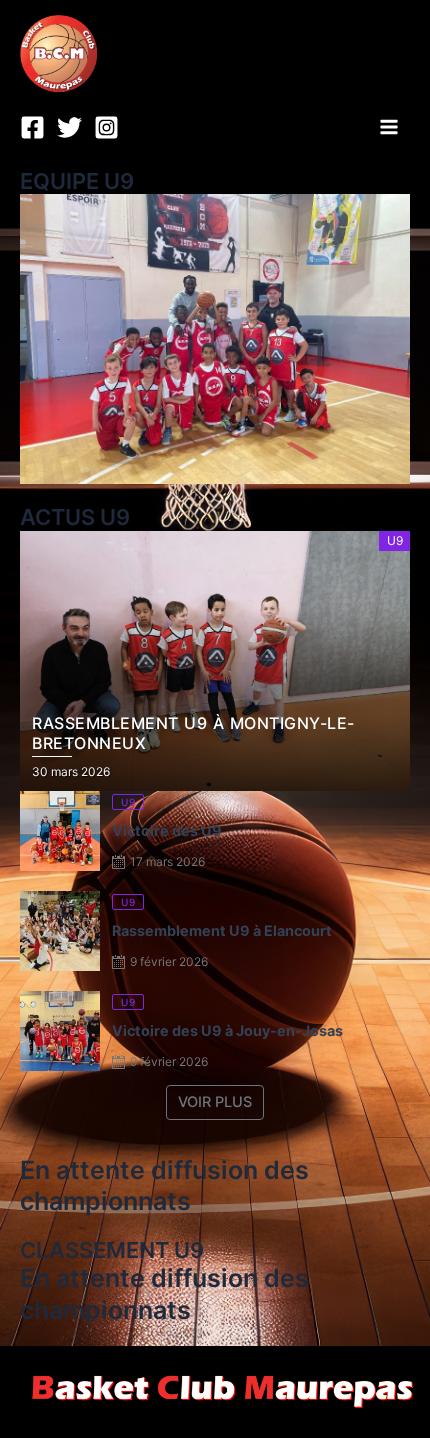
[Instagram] (106, 127)
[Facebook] (32, 127)
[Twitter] (69, 127)
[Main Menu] (389, 127)
